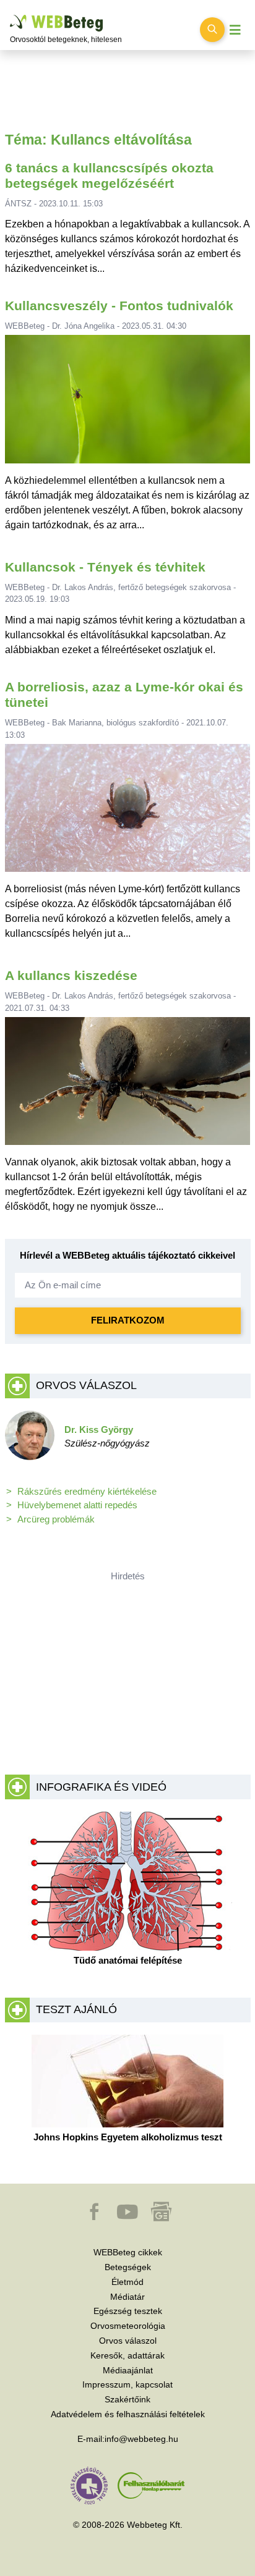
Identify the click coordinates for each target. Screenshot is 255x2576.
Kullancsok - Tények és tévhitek (105, 567)
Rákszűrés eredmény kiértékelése (87, 1491)
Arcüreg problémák (56, 1519)
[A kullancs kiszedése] (128, 1086)
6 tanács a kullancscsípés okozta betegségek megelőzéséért (109, 175)
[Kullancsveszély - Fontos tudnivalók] (128, 404)
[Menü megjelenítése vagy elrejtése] (235, 30)
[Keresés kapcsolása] (212, 30)
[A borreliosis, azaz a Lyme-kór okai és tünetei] (128, 813)
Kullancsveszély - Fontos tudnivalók (119, 306)
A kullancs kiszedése (71, 975)
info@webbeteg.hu (141, 2439)
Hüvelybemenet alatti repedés (77, 1505)
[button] (95, 2218)
